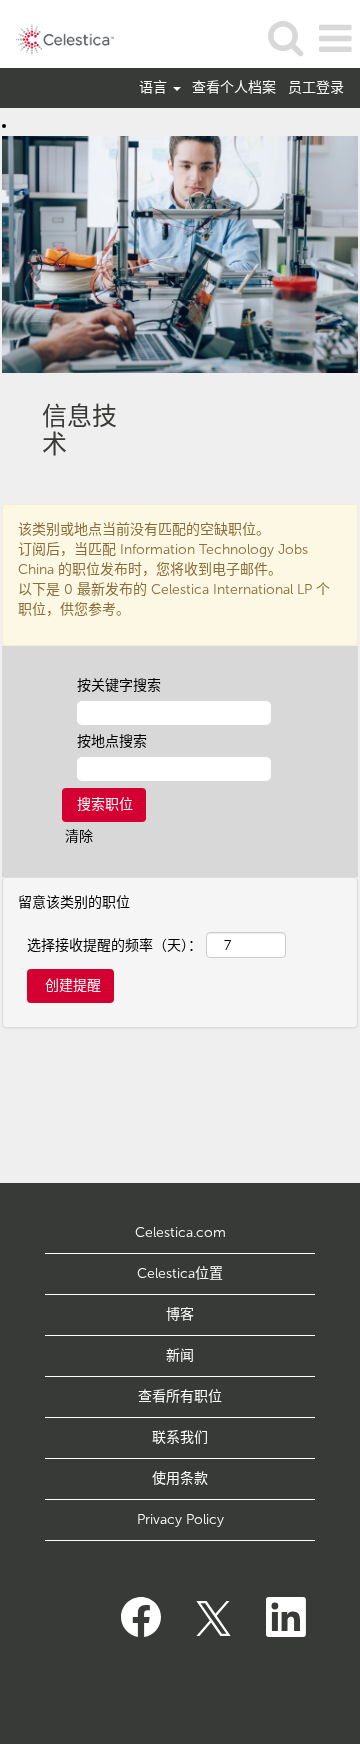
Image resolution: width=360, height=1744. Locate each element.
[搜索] (285, 37)
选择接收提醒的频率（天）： (114, 945)
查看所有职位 (180, 1396)
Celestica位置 (180, 1273)
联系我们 (180, 1437)
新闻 (180, 1355)
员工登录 (316, 88)
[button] (335, 38)
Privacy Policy (180, 1519)
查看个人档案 (234, 88)
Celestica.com (180, 1232)
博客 (180, 1314)
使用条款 (180, 1478)
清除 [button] (79, 836)
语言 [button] (155, 88)
